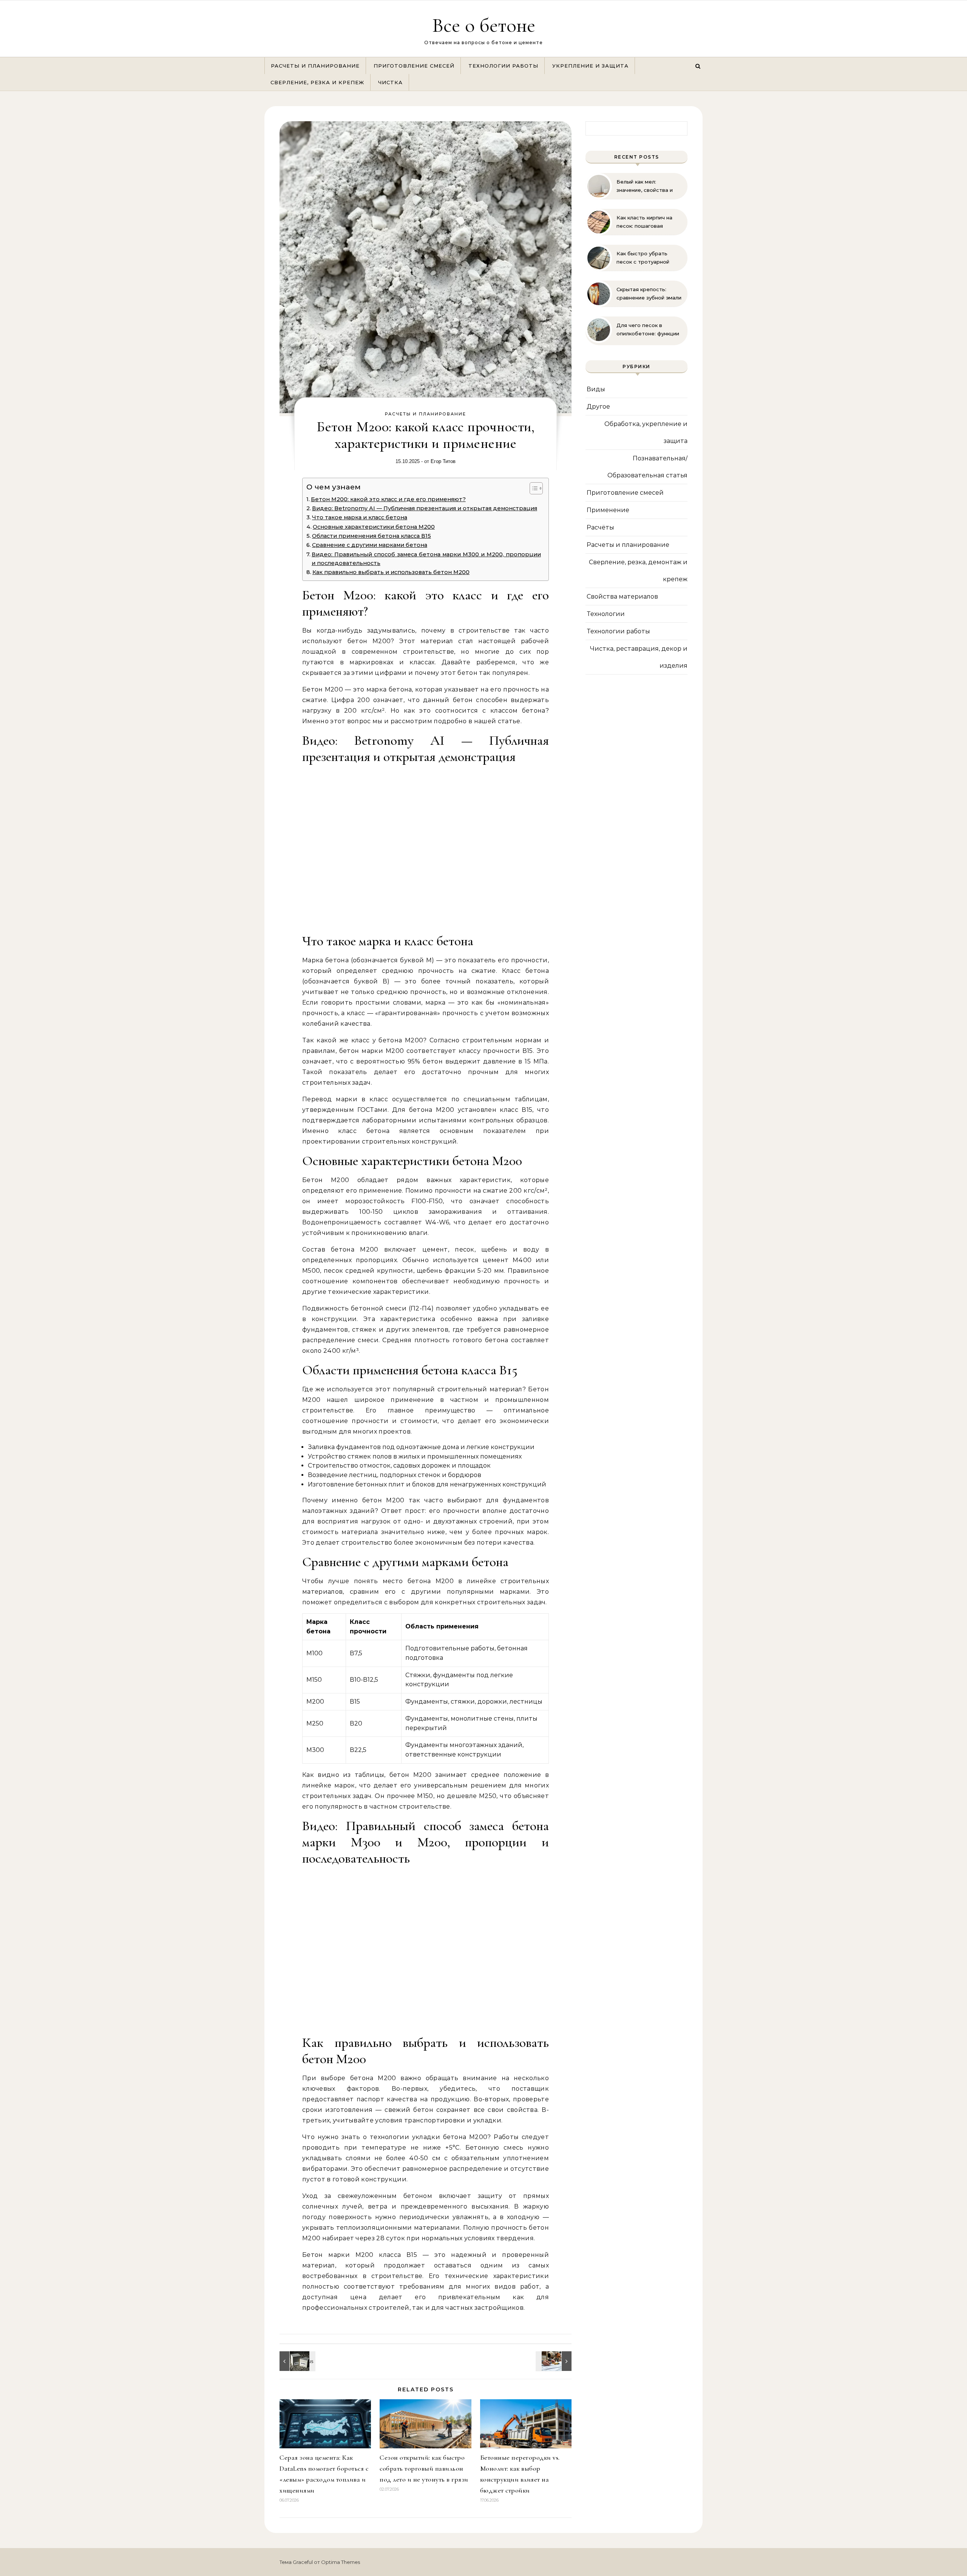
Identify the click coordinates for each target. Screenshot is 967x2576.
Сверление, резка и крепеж (317, 82)
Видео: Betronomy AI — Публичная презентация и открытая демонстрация (425, 508)
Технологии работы (503, 66)
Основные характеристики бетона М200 (374, 527)
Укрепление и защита (590, 66)
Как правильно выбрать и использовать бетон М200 (391, 572)
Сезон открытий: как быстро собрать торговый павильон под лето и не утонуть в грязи (424, 2468)
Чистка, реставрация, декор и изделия (639, 657)
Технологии (606, 614)
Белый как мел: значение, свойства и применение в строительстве (645, 186)
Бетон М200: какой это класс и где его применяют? (388, 499)
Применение (608, 510)
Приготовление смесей (414, 66)
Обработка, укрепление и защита (646, 432)
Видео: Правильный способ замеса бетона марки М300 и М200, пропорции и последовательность (426, 559)
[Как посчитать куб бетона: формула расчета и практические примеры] (555, 2361)
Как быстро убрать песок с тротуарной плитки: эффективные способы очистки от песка (645, 258)
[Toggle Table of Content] (532, 488)
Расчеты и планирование (315, 66)
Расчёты (600, 527)
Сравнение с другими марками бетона (370, 545)
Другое (598, 407)
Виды (596, 389)
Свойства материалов (622, 597)
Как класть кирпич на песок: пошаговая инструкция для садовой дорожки (649, 222)
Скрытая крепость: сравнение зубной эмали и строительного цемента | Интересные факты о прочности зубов (649, 294)
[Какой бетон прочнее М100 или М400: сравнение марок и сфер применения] (297, 2361)
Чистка (390, 82)
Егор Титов (443, 461)
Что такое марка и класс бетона (360, 517)
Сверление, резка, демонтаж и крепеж (638, 571)
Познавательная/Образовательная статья (647, 467)
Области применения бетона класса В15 (372, 536)
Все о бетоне (484, 25)
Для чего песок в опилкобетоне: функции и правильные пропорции (648, 330)
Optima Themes (341, 2562)
